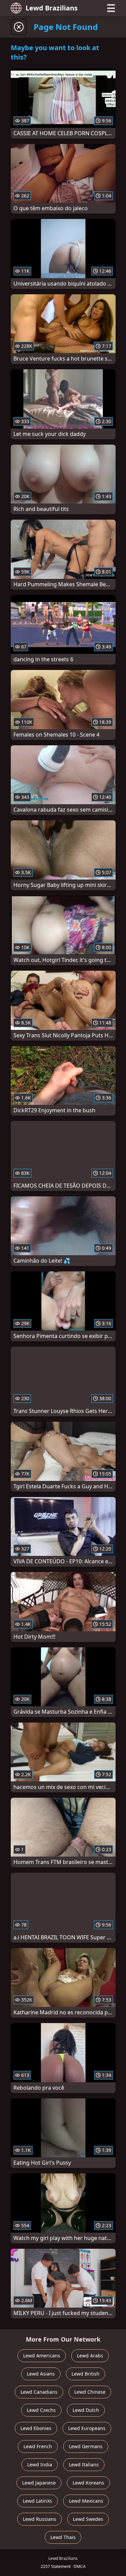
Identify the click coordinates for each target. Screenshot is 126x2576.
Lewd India (40, 2465)
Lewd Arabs (90, 2356)
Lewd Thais (63, 2537)
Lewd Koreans (88, 2483)
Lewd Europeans (87, 2428)
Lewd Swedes (88, 2519)
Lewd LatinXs (37, 2501)
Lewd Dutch (86, 2410)
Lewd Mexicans (86, 2501)
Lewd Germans (86, 2446)
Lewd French (38, 2446)
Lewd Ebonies (36, 2428)
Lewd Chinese (90, 2392)
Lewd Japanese (39, 2483)
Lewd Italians (84, 2465)
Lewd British (86, 2374)
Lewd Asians (41, 2374)
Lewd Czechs (41, 2410)
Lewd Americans (42, 2356)
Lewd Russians (39, 2519)
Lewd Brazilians (52, 8)
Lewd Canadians (39, 2392)
